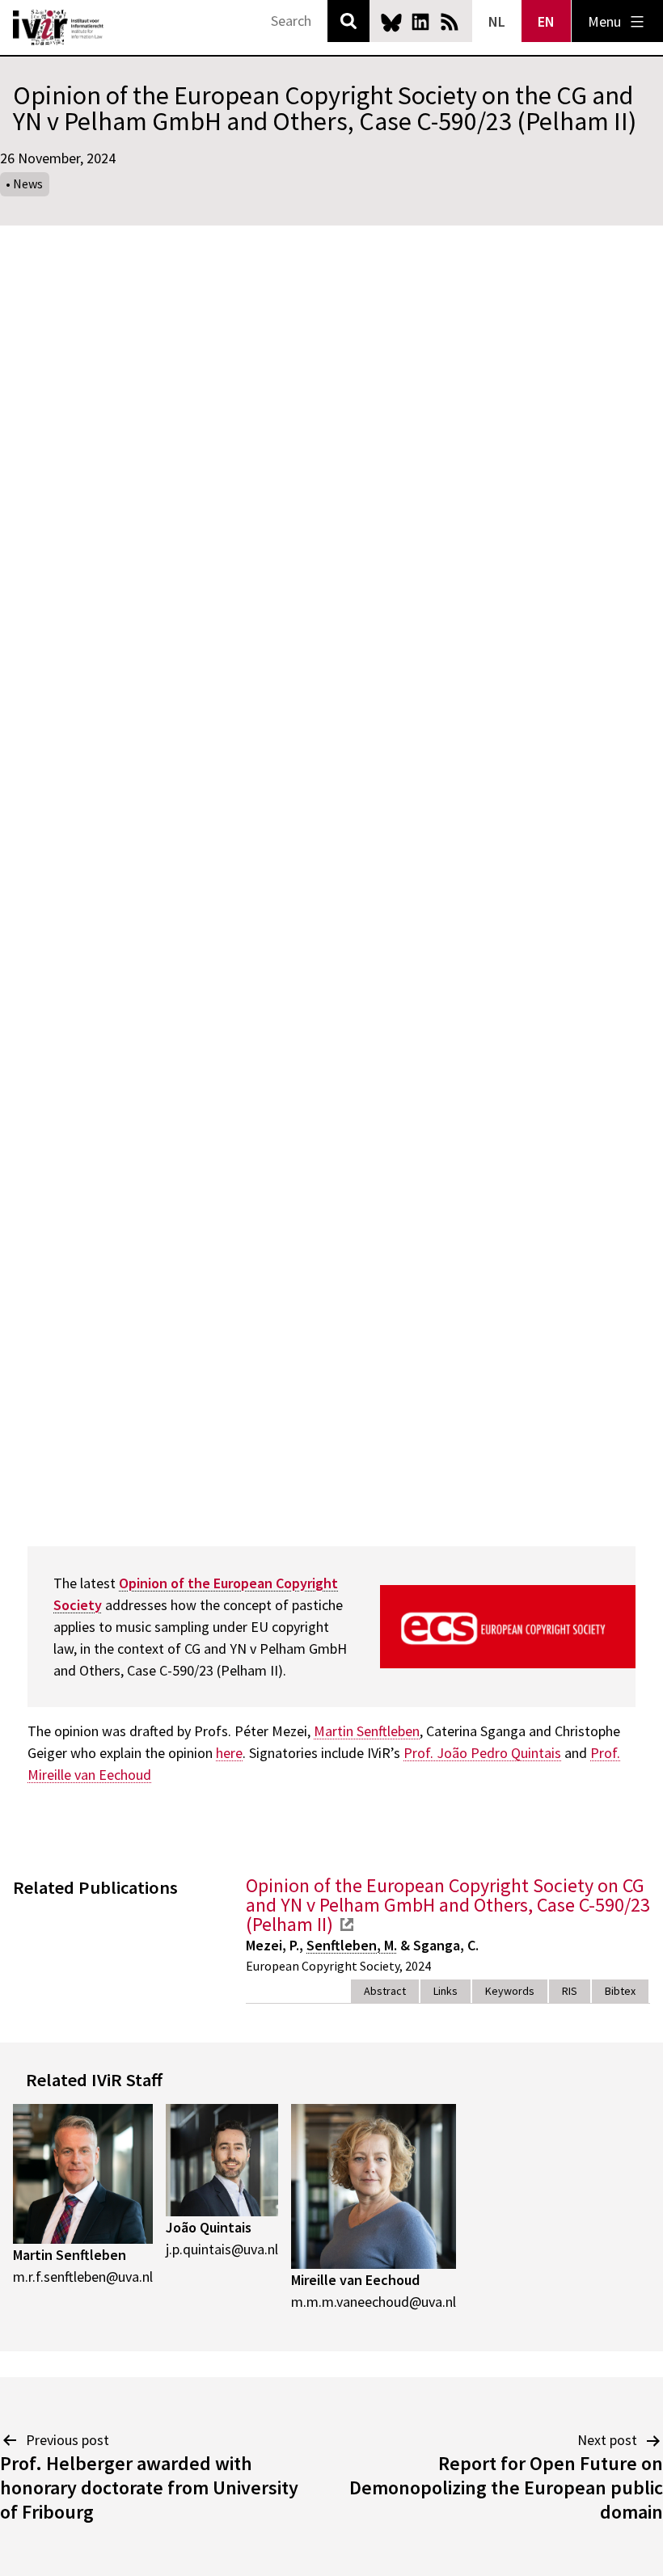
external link (347, 1925)
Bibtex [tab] (620, 1991)
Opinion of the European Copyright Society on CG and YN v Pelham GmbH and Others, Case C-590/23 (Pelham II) (448, 1905)
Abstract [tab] (385, 1991)
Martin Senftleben (367, 1731)
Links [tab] (446, 1991)
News (28, 183)
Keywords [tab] (510, 1991)
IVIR (58, 27)
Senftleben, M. (352, 1945)
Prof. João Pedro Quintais (482, 1753)
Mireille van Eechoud (355, 2280)
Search (348, 21)
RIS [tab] (570, 1991)
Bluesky (391, 22)
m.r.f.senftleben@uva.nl (83, 2277)
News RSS (450, 22)
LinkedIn (420, 22)
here (229, 1753)
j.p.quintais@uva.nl (222, 2249)
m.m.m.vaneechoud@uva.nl (374, 2302)
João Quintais (209, 2227)
